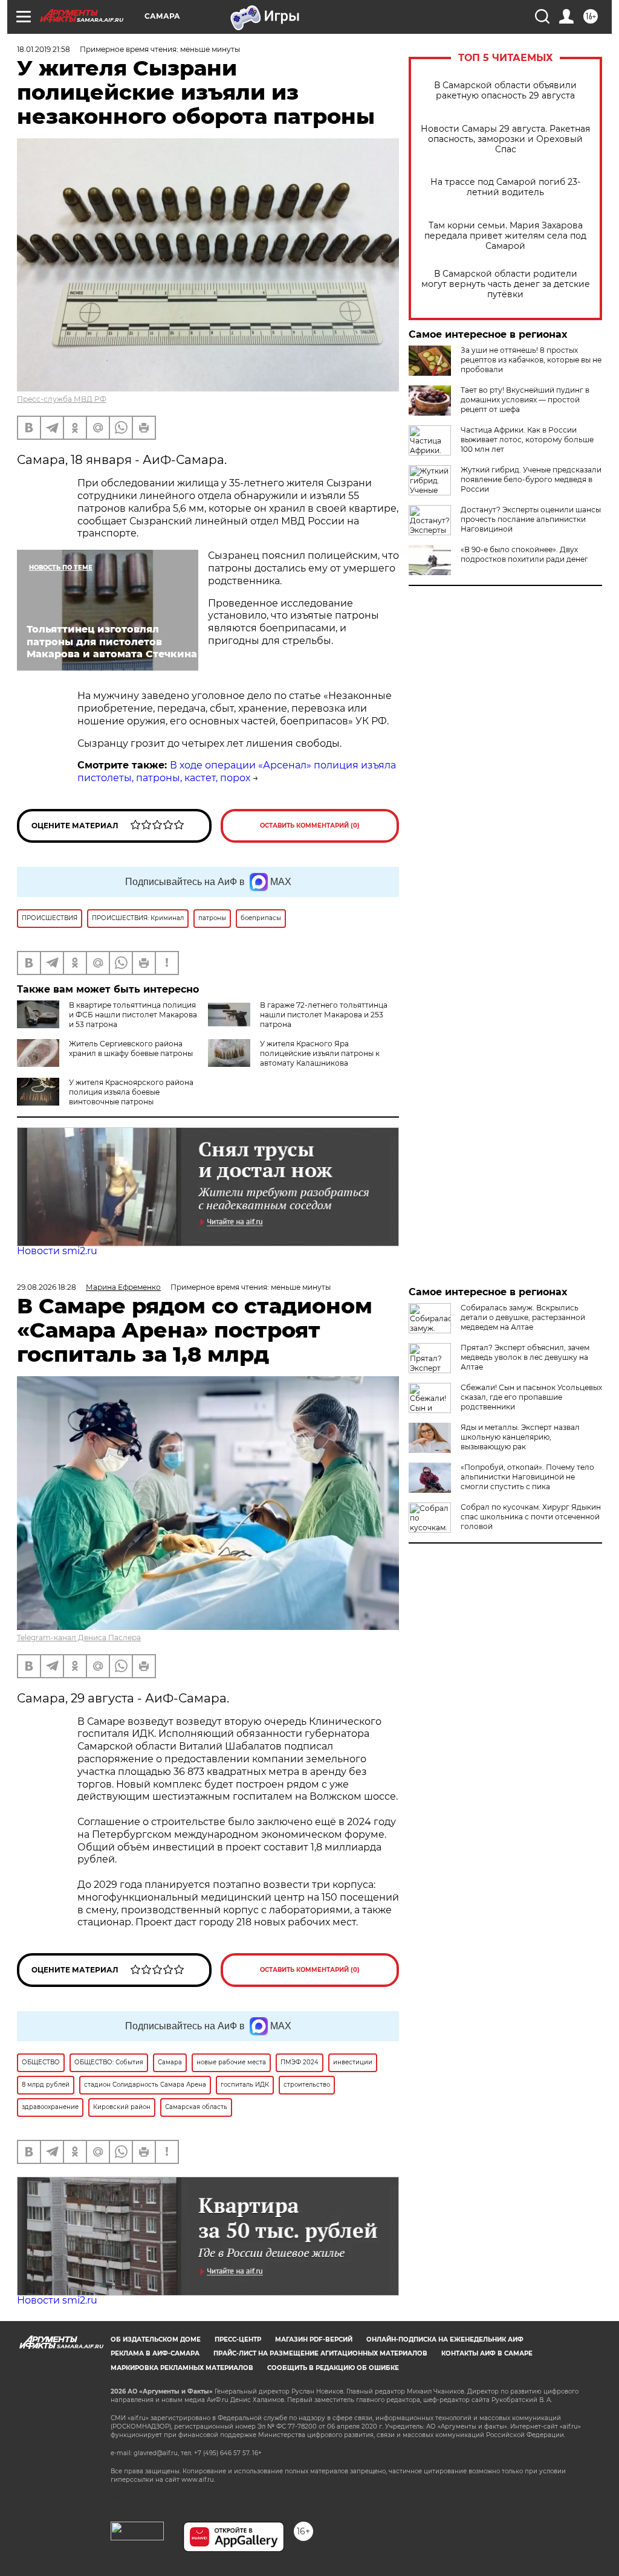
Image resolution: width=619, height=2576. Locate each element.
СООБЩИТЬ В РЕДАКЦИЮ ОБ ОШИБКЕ (333, 2368)
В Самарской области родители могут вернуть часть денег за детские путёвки (506, 284)
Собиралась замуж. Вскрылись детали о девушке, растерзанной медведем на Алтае (523, 1317)
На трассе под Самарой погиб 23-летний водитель (505, 187)
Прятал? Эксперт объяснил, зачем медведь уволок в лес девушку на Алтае (525, 1357)
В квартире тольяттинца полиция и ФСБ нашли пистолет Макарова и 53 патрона (133, 1015)
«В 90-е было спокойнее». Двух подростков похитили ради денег (524, 554)
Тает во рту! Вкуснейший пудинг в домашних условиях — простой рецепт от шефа (525, 400)
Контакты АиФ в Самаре (487, 2353)
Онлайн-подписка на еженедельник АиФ (445, 2339)
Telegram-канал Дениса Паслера (79, 1637)
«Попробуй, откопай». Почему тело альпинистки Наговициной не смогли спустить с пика (527, 1477)
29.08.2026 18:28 (47, 1287)
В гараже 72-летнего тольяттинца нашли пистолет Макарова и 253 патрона (324, 1015)
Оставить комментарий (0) (310, 826)
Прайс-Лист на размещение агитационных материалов (320, 2353)
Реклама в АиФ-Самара (155, 2353)
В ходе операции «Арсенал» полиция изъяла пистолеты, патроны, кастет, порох (237, 771)
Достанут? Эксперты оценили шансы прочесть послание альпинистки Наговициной (531, 519)
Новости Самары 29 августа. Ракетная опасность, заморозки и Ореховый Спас (505, 139)
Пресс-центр (238, 2339)
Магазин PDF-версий (314, 2339)
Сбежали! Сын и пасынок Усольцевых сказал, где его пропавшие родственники (531, 1397)
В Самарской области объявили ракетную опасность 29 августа (505, 91)
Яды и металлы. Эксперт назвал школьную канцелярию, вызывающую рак (520, 1437)
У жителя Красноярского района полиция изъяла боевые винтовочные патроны (131, 1092)
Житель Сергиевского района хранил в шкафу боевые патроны (131, 1048)
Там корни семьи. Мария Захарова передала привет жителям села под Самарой (505, 236)
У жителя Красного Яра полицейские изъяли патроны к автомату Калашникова (320, 1053)
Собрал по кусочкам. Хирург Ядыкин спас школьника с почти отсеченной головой (531, 1517)
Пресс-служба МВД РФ (62, 399)
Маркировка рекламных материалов (182, 2368)
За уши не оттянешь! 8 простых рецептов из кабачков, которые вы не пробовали (531, 360)
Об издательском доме (156, 2339)
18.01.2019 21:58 (44, 49)
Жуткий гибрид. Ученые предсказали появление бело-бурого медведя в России (531, 479)
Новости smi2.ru (57, 1251)
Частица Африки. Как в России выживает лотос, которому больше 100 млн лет (527, 440)
